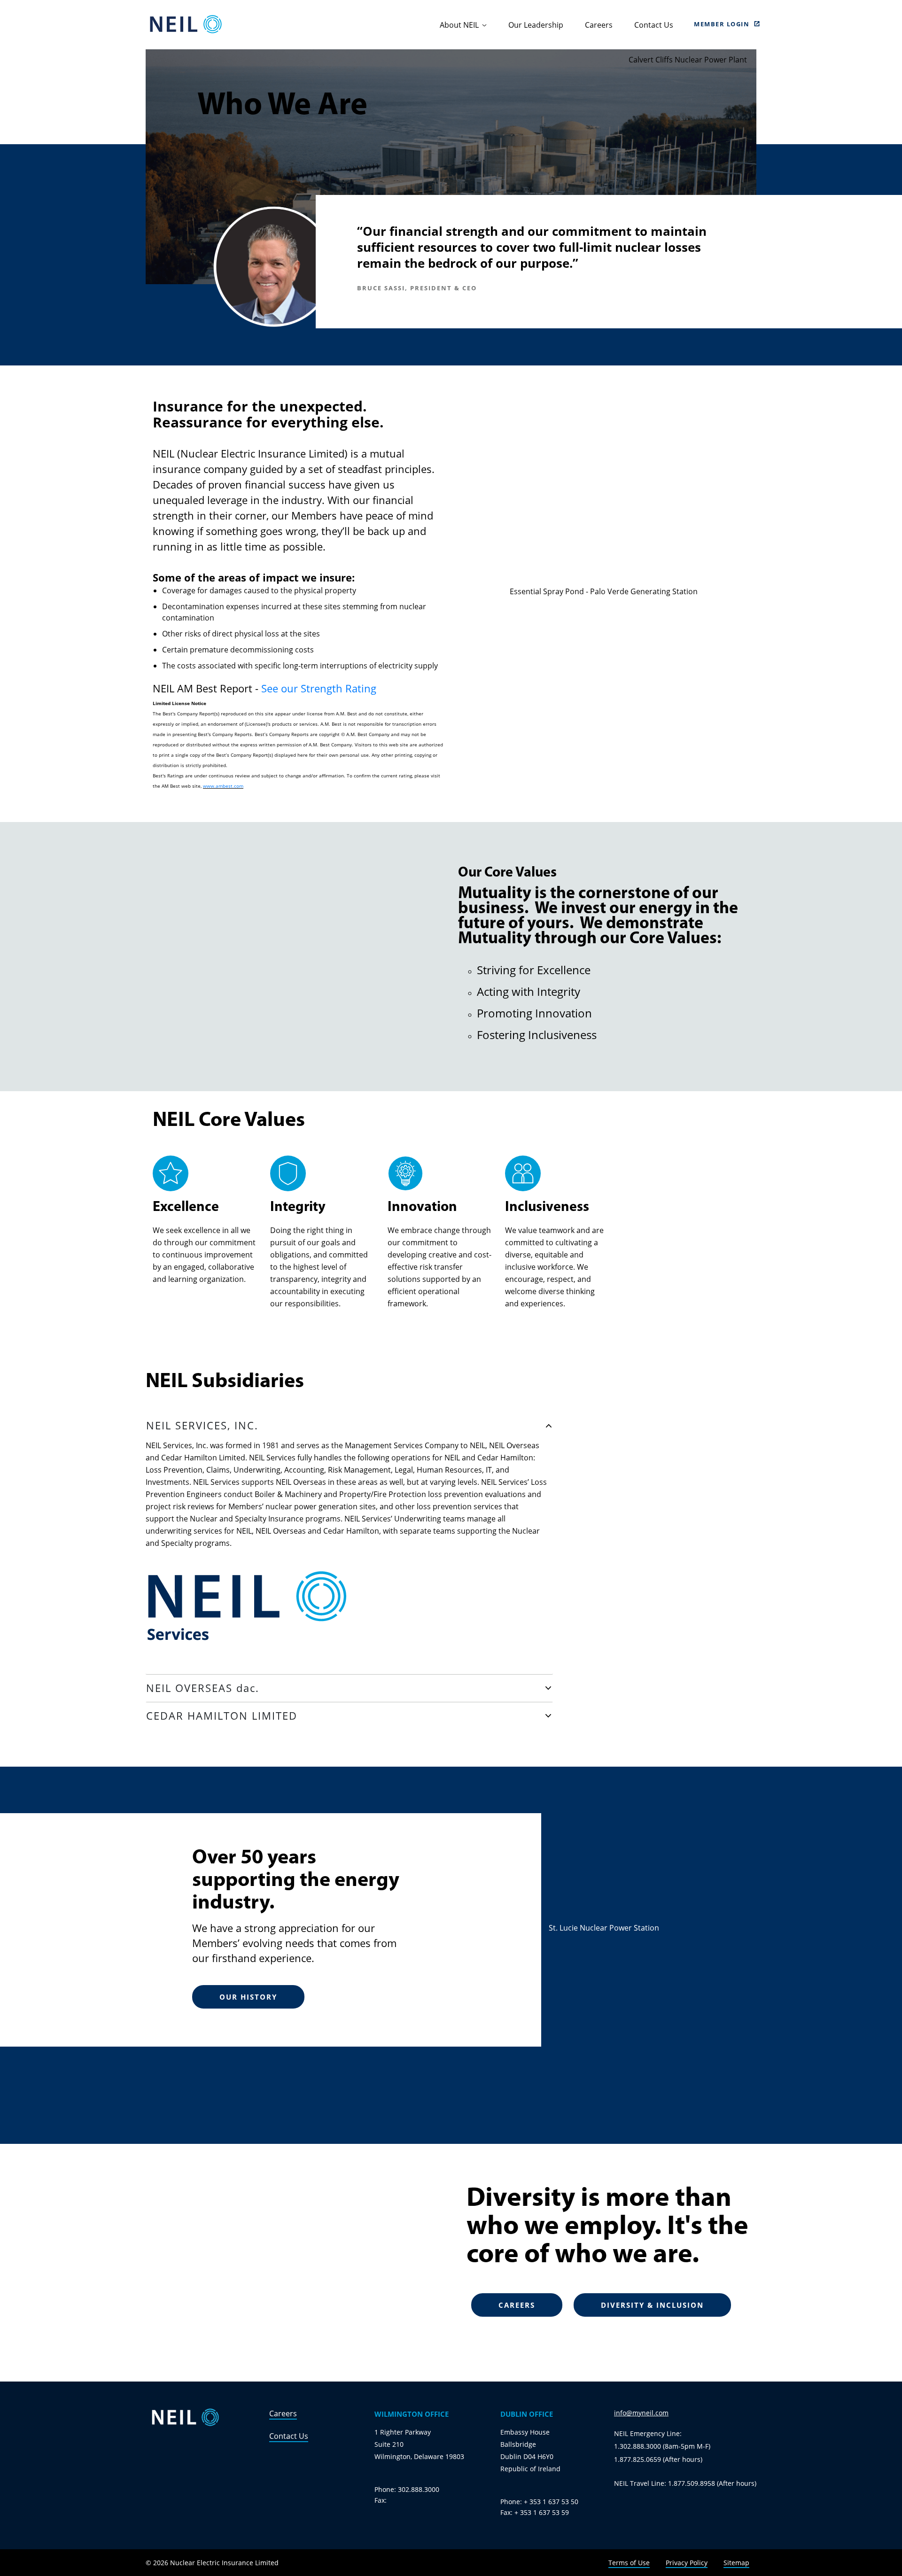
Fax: (381, 2500)
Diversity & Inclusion (652, 2305)
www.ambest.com (223, 786)
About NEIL (459, 25)
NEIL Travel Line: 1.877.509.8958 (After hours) (685, 2483)
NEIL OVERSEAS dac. (203, 1688)
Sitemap (736, 2563)
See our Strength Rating (319, 688)
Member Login (722, 24)
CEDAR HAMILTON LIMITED (222, 1715)
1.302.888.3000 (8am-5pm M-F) (662, 2446)
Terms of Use (629, 2563)
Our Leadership (536, 25)
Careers (599, 25)
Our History (248, 1997)
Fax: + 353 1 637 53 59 (535, 2512)
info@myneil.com (641, 2413)
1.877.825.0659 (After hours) (658, 2459)
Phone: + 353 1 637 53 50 (539, 2502)
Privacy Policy (687, 2563)
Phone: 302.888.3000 (407, 2489)
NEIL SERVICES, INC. (202, 1425)
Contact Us (654, 25)
